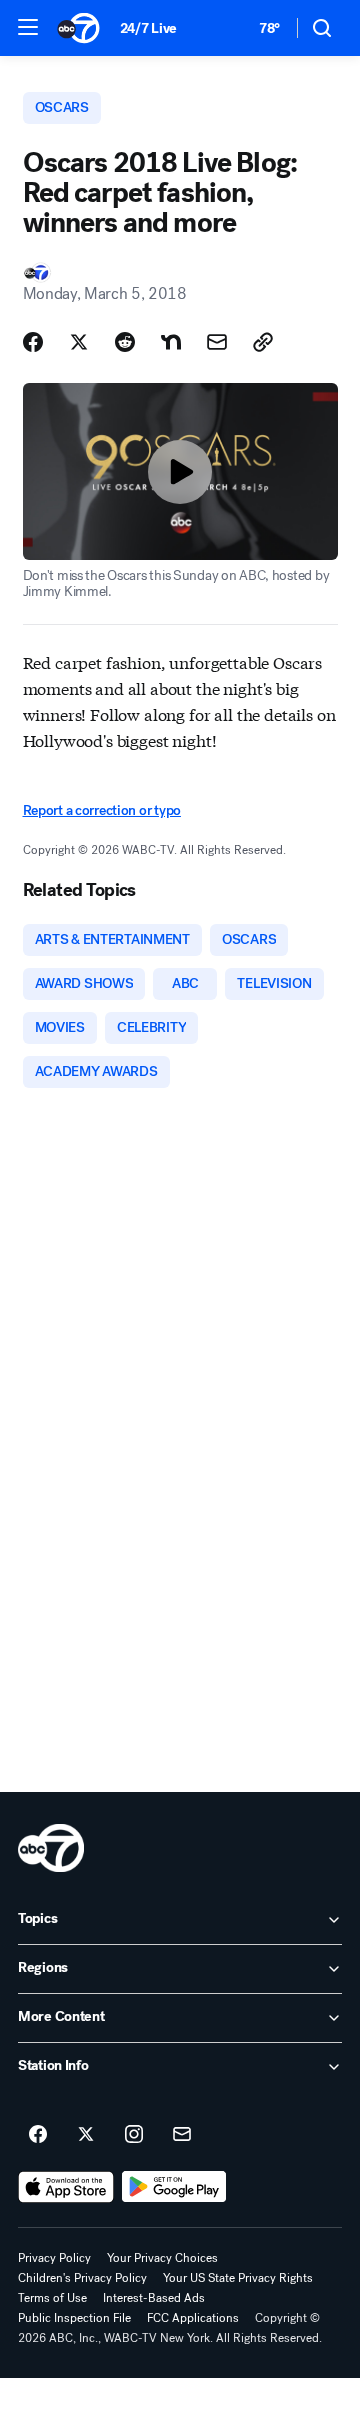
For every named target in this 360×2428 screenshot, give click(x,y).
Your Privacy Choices (162, 2258)
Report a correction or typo (102, 810)
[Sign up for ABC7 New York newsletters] (182, 2135)
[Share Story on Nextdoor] (171, 342)
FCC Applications (193, 2318)
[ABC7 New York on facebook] (38, 2135)
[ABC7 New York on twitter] (86, 2135)
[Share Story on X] (79, 342)
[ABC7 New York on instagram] (134, 2135)
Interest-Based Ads (154, 2298)
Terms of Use (52, 2298)
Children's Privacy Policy (82, 2278)
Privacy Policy (54, 2258)
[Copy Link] (263, 342)
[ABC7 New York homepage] (78, 28)
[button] (28, 27)
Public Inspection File (74, 2318)
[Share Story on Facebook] (33, 342)
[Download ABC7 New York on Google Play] (174, 2187)
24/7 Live (148, 28)
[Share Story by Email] (217, 342)
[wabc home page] (51, 1848)
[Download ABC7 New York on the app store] (66, 2187)
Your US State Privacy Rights (238, 2278)
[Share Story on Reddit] (125, 342)
